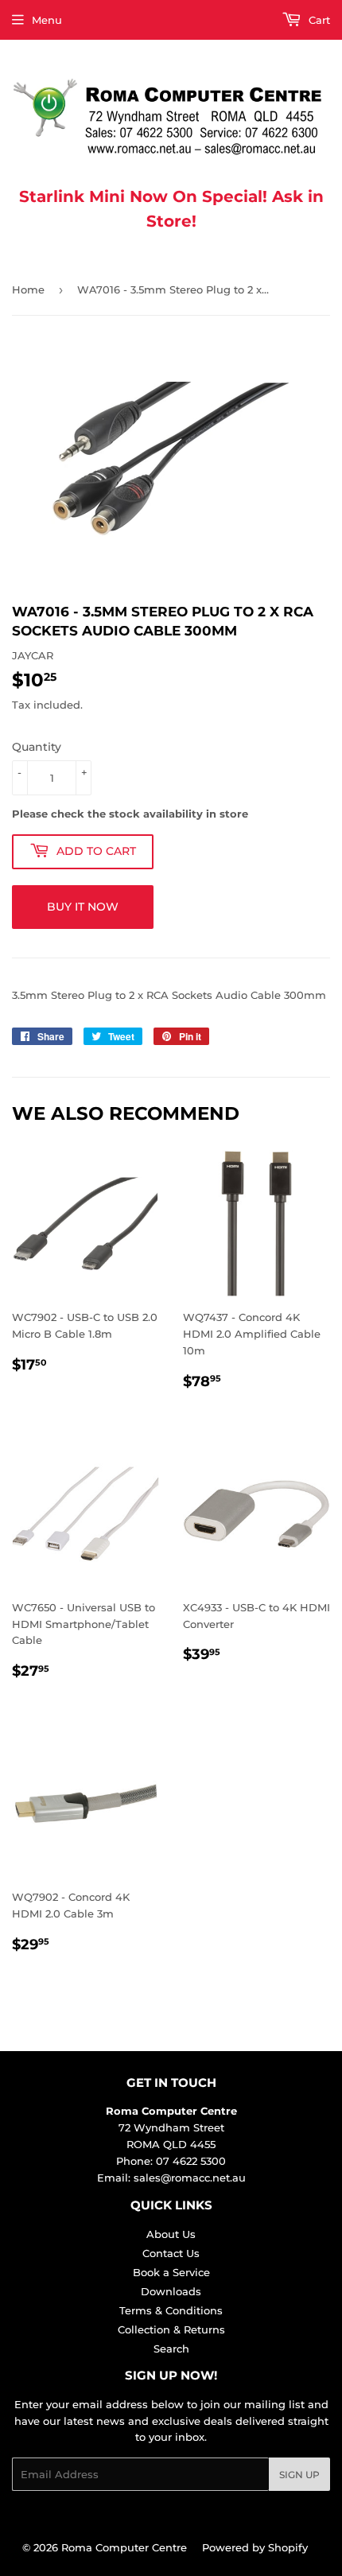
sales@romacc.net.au (190, 2178)
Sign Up (299, 2475)
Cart (318, 20)
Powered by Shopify (255, 2547)
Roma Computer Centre (124, 2547)
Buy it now (83, 907)
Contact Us (171, 2253)
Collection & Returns (171, 2329)
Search (171, 2349)
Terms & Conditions (171, 2310)
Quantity (37, 747)
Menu (47, 20)
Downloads (171, 2291)
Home (28, 289)
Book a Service (171, 2272)
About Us (171, 2234)
